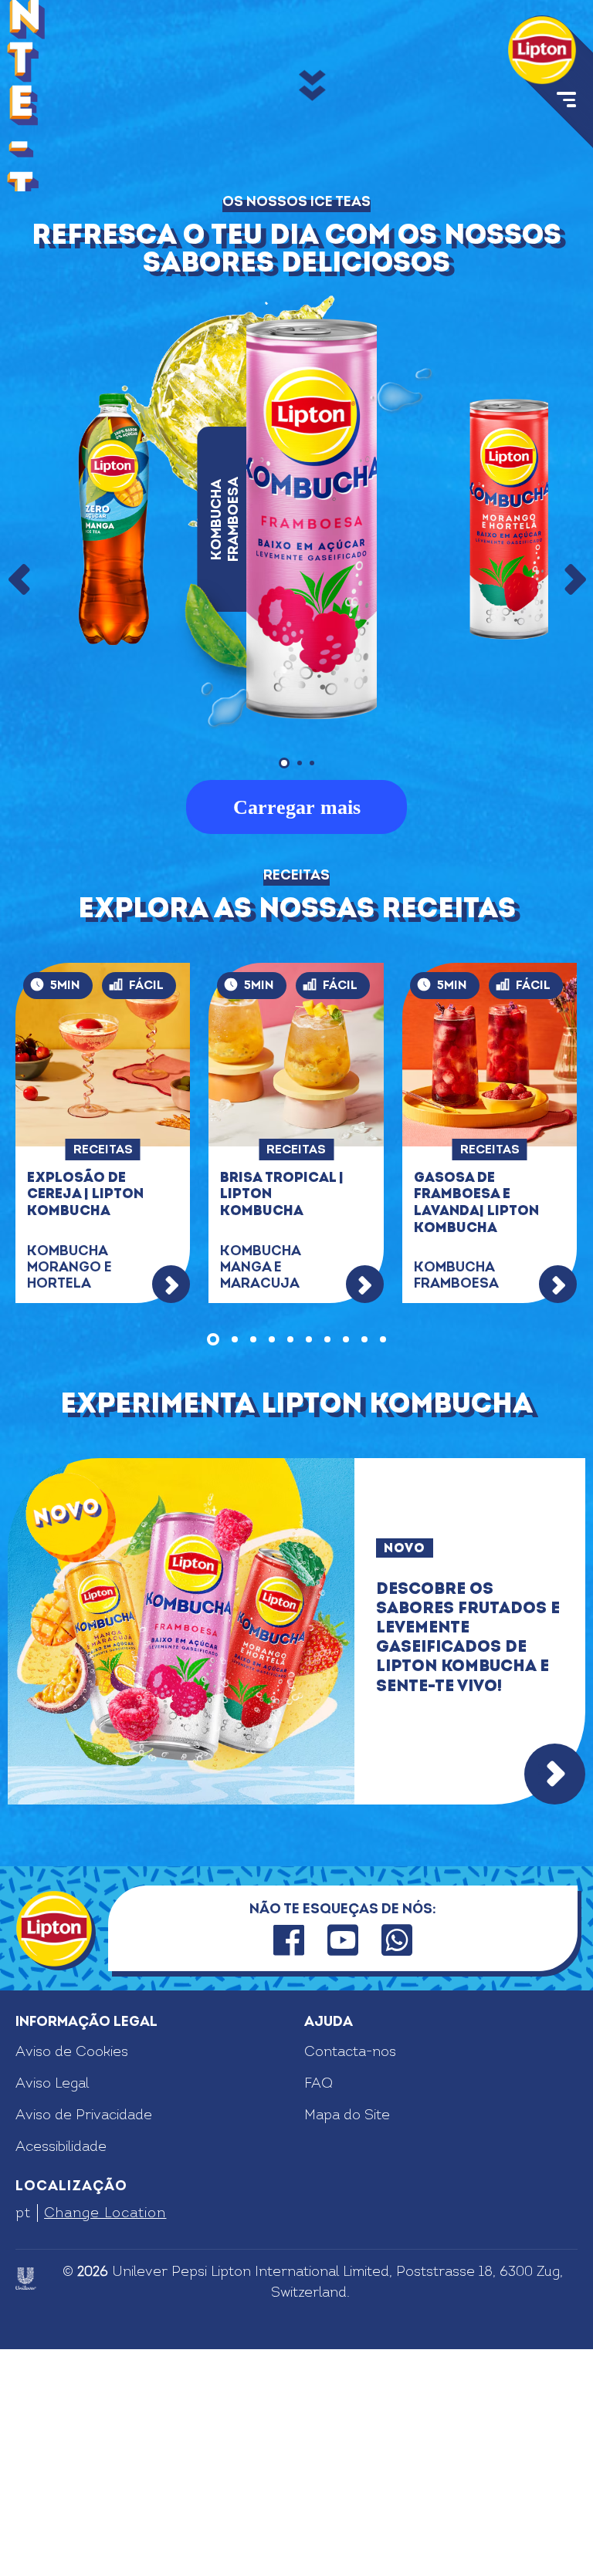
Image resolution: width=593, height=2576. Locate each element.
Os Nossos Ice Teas (296, 429)
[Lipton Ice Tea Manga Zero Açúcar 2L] (114, 746)
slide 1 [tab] (213, 1566)
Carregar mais (297, 1033)
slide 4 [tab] (272, 1566)
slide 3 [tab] (253, 1566)
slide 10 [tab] (383, 1566)
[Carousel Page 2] (300, 990)
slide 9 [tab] (364, 1566)
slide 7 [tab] (327, 1566)
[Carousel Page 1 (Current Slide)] (284, 990)
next (574, 806)
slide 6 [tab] (309, 1566)
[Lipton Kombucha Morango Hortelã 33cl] (509, 746)
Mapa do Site (347, 2342)
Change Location (105, 2439)
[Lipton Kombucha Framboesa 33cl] (311, 746)
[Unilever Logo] (26, 2505)
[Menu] (564, 103)
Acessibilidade (61, 2373)
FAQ (319, 2310)
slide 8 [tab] (346, 1566)
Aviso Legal (52, 2310)
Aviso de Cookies (72, 2279)
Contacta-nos (350, 2279)
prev (19, 806)
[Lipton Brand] (542, 50)
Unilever (140, 2498)
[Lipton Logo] (54, 2155)
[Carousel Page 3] (312, 990)
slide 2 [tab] (235, 1566)
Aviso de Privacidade (84, 2342)
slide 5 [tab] (290, 1566)
